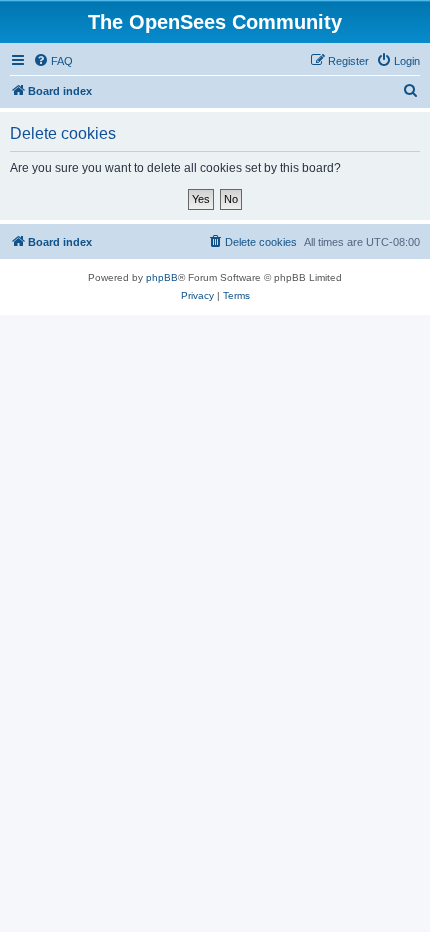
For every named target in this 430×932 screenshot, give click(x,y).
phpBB (162, 277)
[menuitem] (53, 61)
